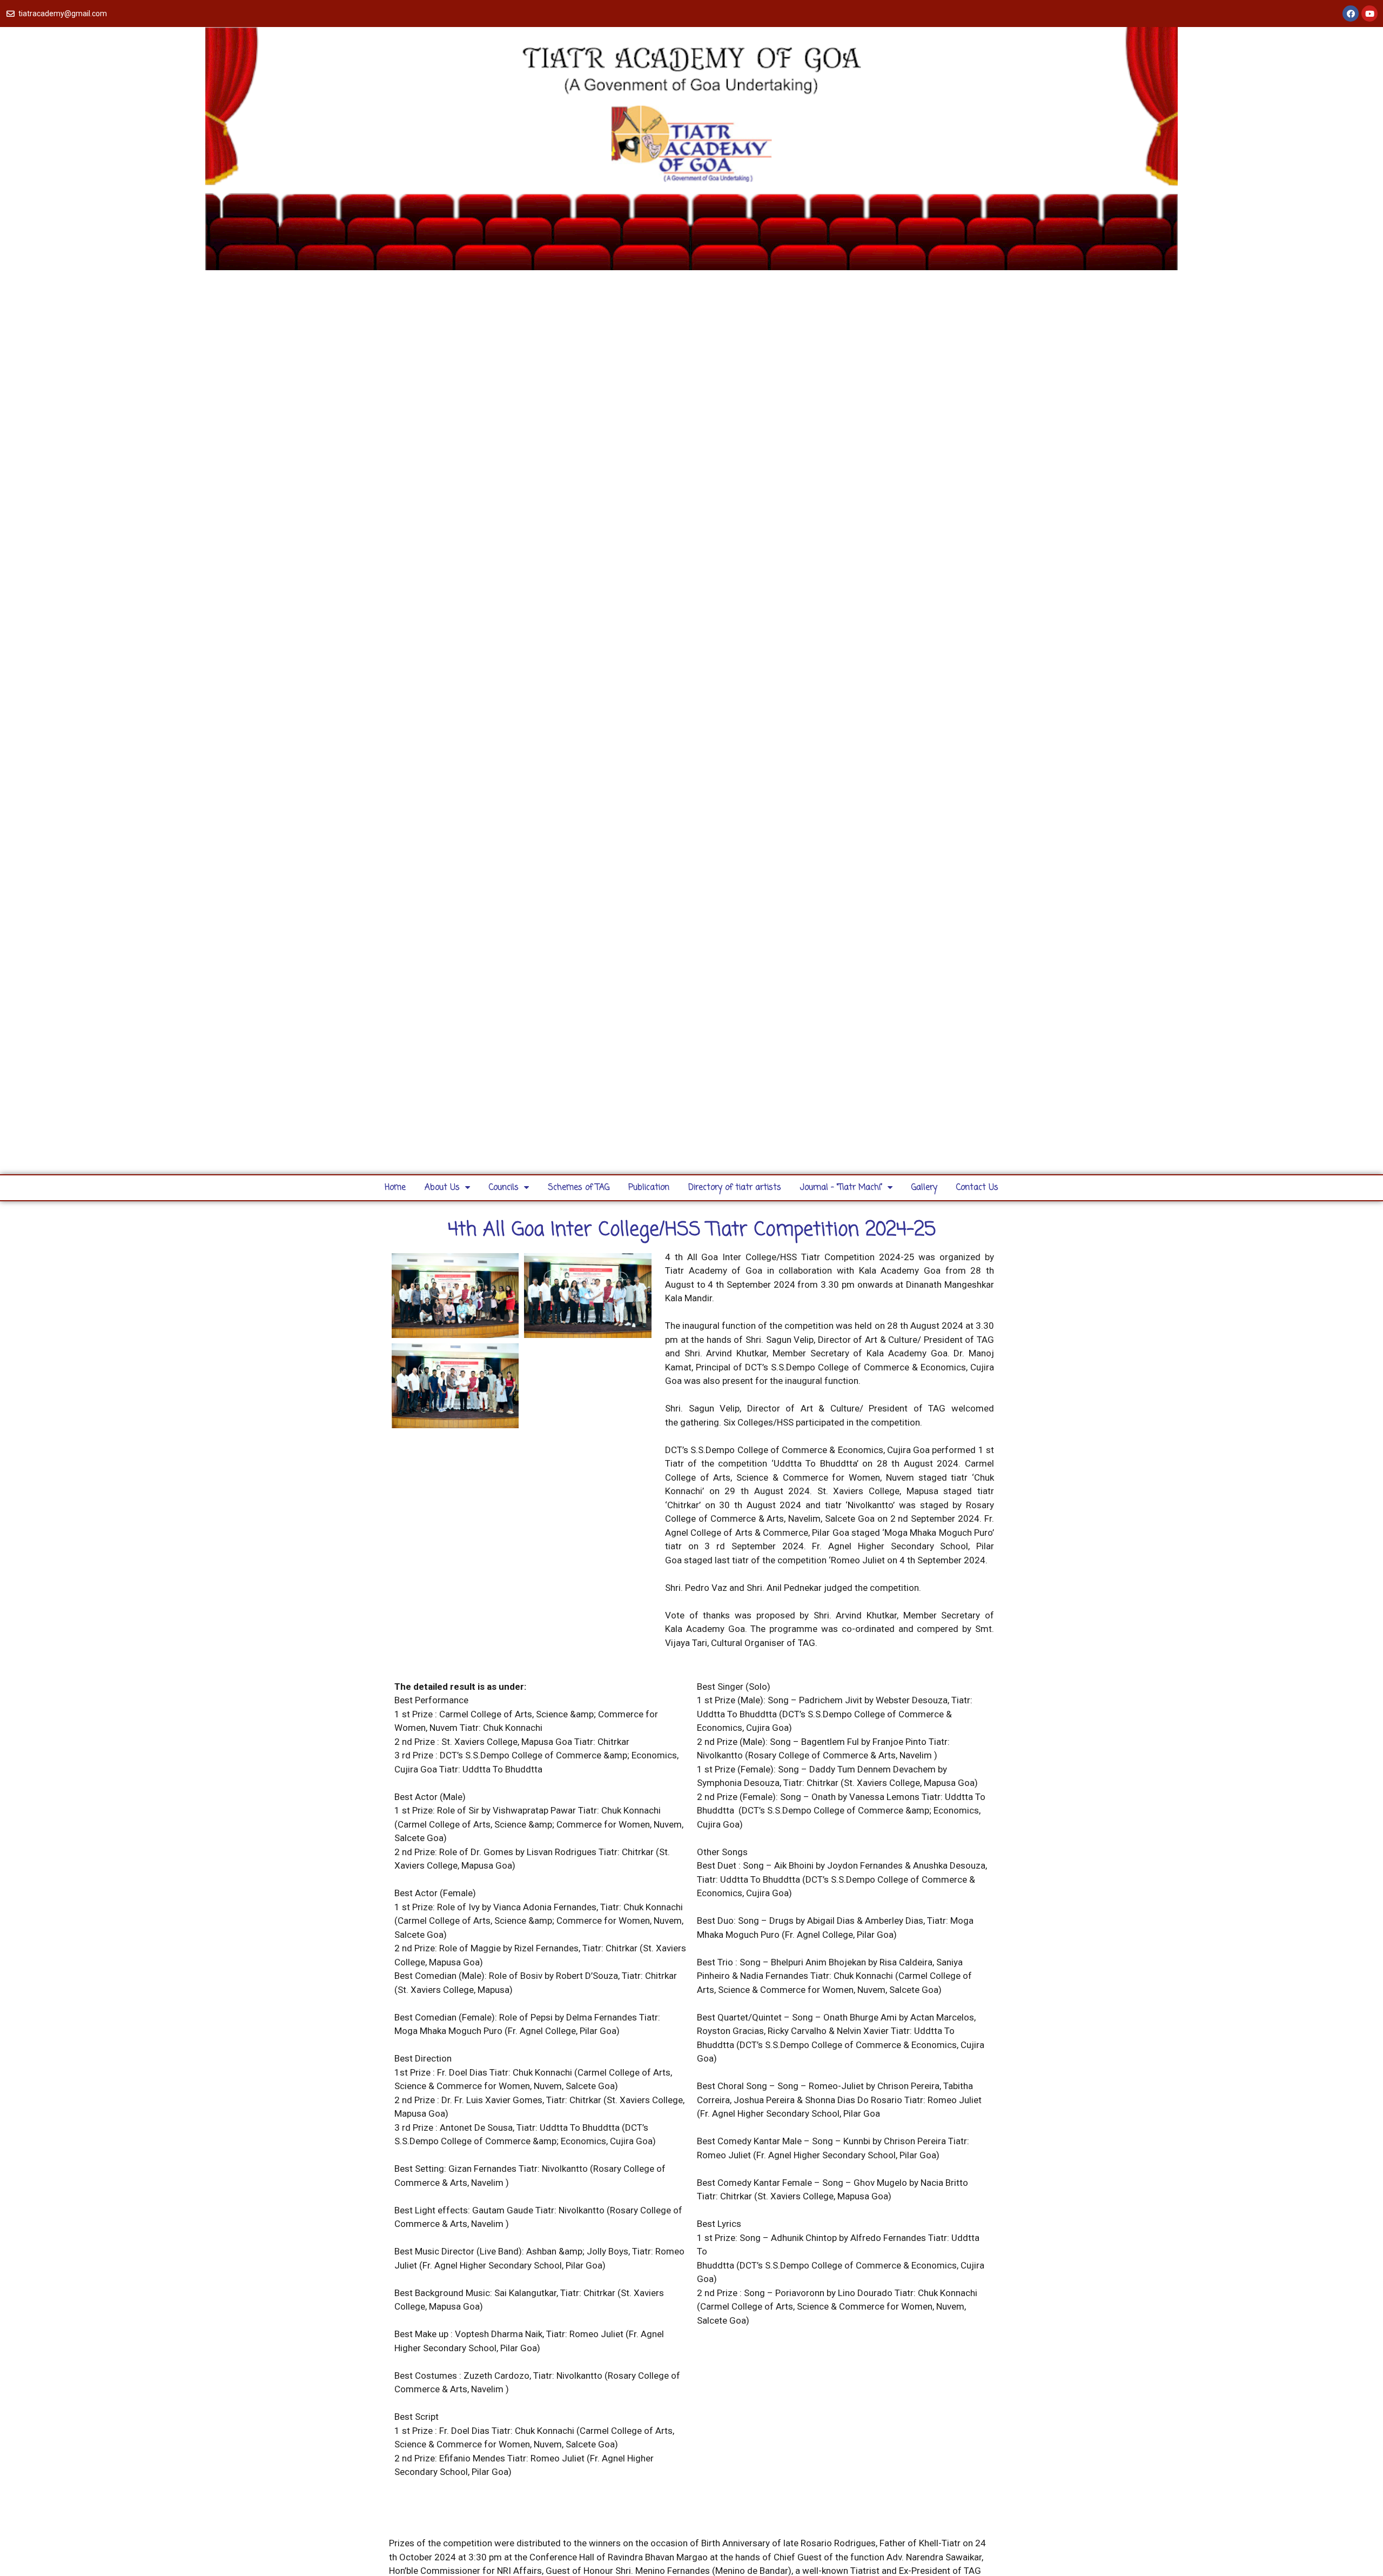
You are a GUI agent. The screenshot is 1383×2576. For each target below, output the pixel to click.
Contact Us (977, 1188)
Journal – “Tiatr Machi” (841, 1188)
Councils (504, 1188)
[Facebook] (1351, 14)
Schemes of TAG (579, 1188)
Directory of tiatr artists (735, 1188)
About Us (442, 1188)
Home (395, 1188)
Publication (649, 1188)
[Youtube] (1369, 14)
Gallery (924, 1188)
